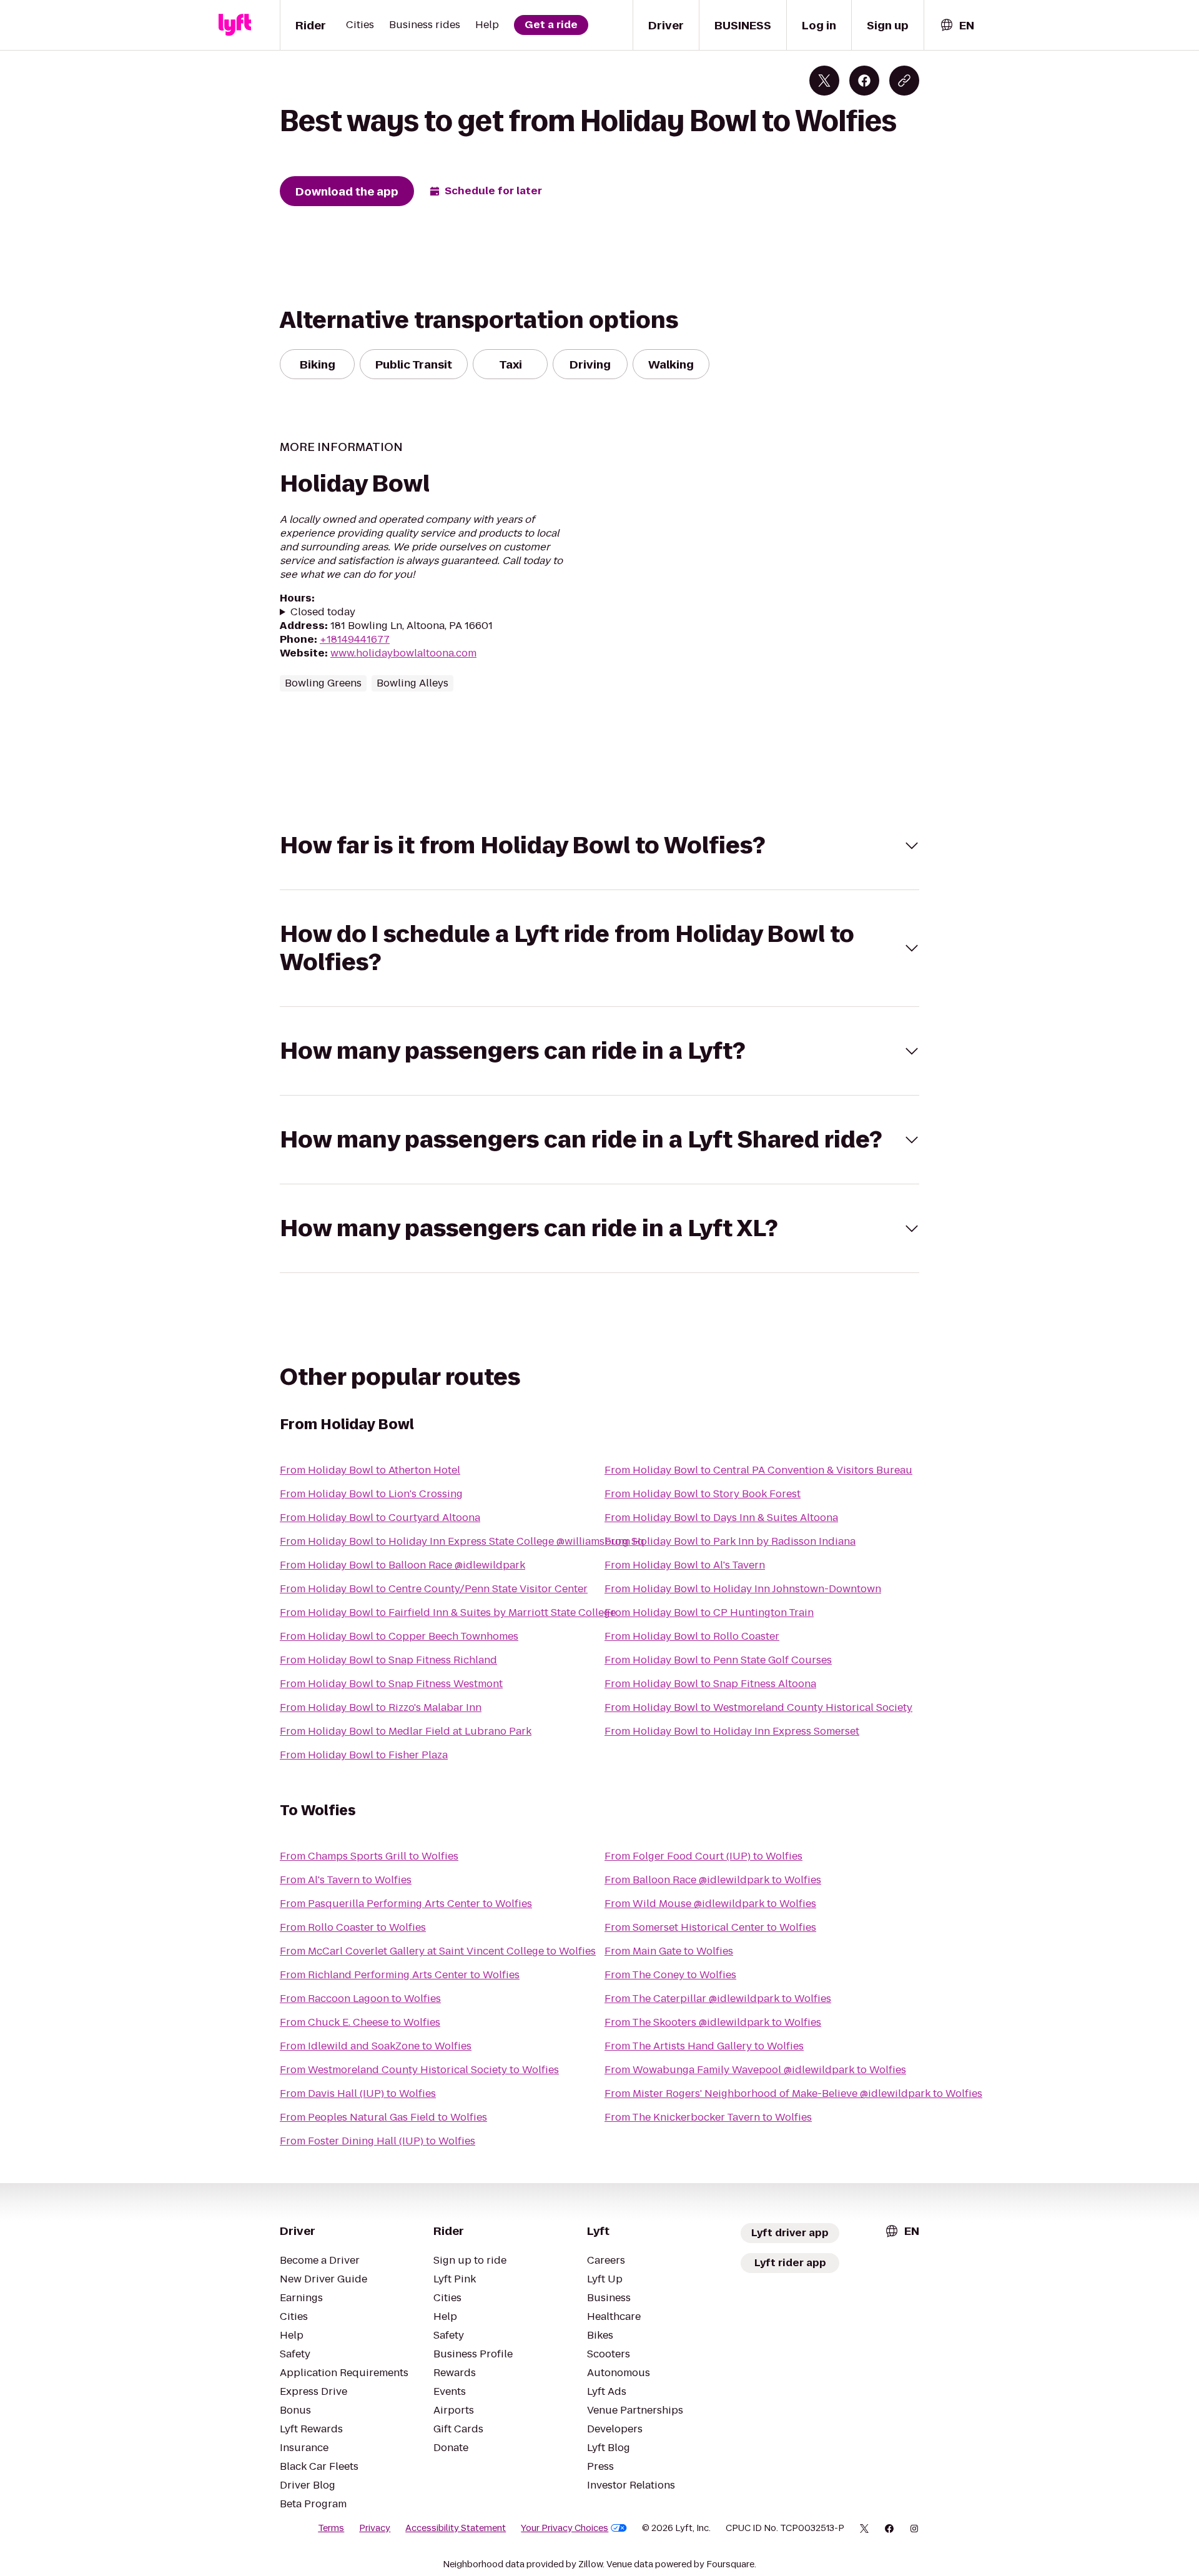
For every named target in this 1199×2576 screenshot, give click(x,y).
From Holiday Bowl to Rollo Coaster (692, 1636)
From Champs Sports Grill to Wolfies (369, 1856)
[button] (599, 845)
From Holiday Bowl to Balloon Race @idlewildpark (402, 1565)
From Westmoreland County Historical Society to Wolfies (419, 2070)
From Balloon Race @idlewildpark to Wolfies (713, 1880)
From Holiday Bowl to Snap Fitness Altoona (710, 1684)
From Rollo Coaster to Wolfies (353, 1927)
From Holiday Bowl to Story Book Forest (703, 1494)
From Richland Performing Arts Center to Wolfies (400, 1975)
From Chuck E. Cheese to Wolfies (360, 2022)
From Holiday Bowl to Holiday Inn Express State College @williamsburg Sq (462, 1541)
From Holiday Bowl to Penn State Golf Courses (718, 1660)
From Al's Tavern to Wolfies (346, 1880)
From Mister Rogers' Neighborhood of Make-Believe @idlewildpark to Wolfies (793, 2093)
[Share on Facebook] (864, 81)
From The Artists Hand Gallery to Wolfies (704, 2046)
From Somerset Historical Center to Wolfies (710, 1927)
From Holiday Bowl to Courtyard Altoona (380, 1518)
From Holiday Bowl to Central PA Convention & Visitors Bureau (758, 1470)
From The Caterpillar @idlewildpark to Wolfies (718, 1999)
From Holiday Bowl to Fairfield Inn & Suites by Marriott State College (448, 1612)
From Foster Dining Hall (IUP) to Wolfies (377, 2141)
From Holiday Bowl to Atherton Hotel (370, 1470)
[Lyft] (235, 25)
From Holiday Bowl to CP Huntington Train (709, 1612)
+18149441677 (355, 639)
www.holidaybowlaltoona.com (403, 653)
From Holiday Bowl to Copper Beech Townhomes (399, 1636)
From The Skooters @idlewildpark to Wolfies (713, 2022)
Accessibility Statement (456, 2528)
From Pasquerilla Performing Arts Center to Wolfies (406, 1904)
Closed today (323, 612)
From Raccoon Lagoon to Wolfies (360, 1999)
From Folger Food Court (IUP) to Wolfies (703, 1856)
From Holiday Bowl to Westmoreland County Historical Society (758, 1707)
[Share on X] (824, 81)
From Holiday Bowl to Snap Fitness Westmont (391, 1684)
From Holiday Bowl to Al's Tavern (685, 1565)
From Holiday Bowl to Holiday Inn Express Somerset (732, 1731)
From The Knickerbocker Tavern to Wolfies (708, 2117)
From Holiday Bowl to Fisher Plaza (364, 1755)
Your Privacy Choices (565, 2528)
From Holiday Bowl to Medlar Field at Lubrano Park (406, 1731)
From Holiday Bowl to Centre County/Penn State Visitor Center (434, 1589)
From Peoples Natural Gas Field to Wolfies (383, 2117)
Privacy (375, 2528)
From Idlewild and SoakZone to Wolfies (376, 2046)
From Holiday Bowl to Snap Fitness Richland (388, 1660)
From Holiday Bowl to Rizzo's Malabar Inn (381, 1707)
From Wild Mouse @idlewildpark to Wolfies (710, 1904)
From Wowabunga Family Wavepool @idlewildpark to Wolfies (755, 2070)
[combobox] (957, 25)
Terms (331, 2528)
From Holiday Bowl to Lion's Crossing (371, 1494)
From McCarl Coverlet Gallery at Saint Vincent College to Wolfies (438, 1951)
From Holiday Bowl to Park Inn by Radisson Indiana (730, 1541)
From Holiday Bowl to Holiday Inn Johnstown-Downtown (743, 1589)
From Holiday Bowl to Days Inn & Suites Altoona (721, 1518)
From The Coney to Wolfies (670, 1975)
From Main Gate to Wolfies (669, 1951)
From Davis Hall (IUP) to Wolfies (358, 2093)
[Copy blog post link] (904, 81)
